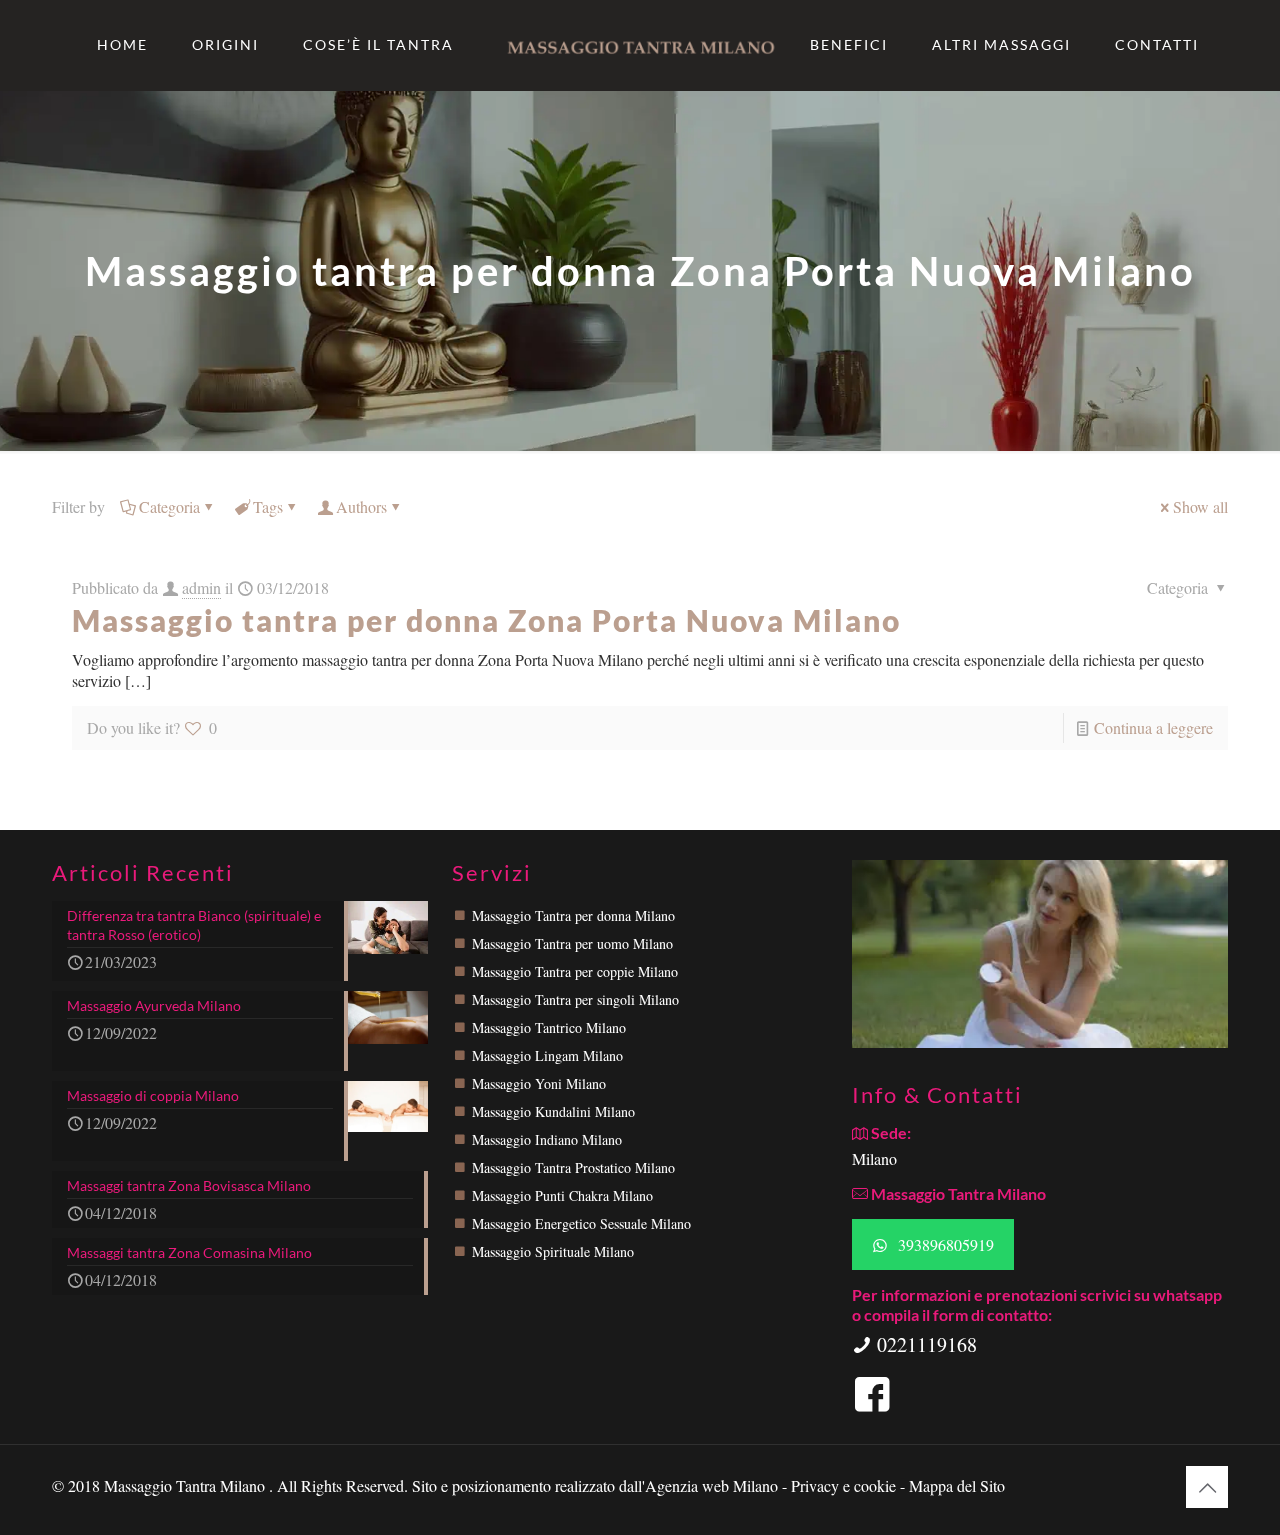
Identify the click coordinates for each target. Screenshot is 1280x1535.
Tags (268, 506)
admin (201, 587)
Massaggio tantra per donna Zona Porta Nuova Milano (486, 620)
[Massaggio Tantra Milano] (640, 45)
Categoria (169, 506)
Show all (1200, 506)
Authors (361, 506)
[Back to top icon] (1207, 1487)
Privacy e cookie (845, 1485)
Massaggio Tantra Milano (186, 1485)
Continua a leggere (1153, 727)
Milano (874, 1158)
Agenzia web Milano (711, 1485)
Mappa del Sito (957, 1485)
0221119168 (924, 1344)
